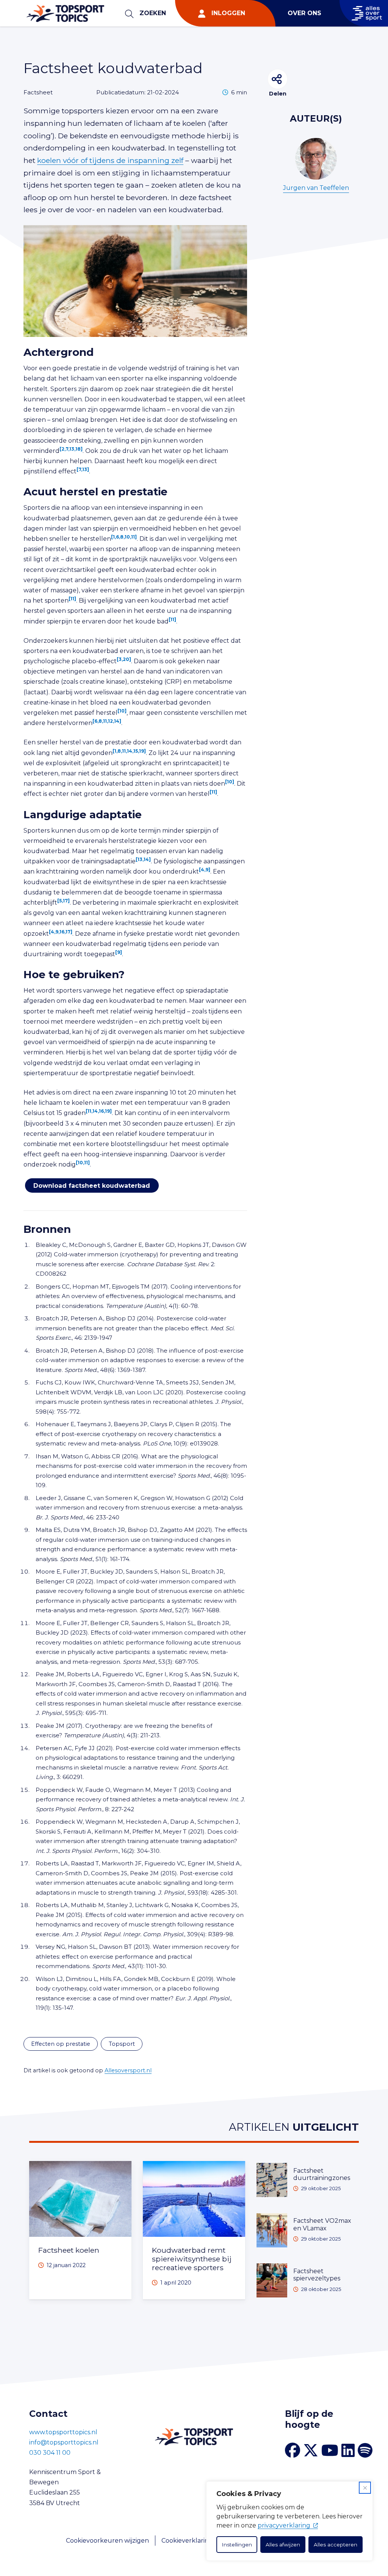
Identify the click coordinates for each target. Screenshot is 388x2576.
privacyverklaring (284, 2525)
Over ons (304, 13)
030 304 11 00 (50, 2453)
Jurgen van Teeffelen (316, 188)
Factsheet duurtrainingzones (322, 2174)
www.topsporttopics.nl (63, 2432)
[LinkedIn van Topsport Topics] (348, 2451)
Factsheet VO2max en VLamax (322, 2224)
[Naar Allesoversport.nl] (364, 13)
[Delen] (278, 79)
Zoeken (153, 13)
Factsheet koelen (69, 2250)
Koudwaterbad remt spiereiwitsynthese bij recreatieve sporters (192, 2259)
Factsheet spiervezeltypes (317, 2275)
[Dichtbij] (365, 2488)
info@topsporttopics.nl (64, 2442)
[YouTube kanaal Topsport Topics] (330, 2451)
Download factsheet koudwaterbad (92, 1185)
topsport (122, 2044)
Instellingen (237, 2545)
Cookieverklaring (187, 2541)
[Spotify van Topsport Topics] (365, 2451)
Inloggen (228, 13)
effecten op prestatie (61, 2044)
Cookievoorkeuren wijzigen (107, 2541)
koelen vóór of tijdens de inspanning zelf (110, 160)
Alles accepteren (336, 2545)
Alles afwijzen (283, 2545)
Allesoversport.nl (128, 2070)
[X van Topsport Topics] (311, 2451)
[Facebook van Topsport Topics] (293, 2450)
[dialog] (289, 2521)
